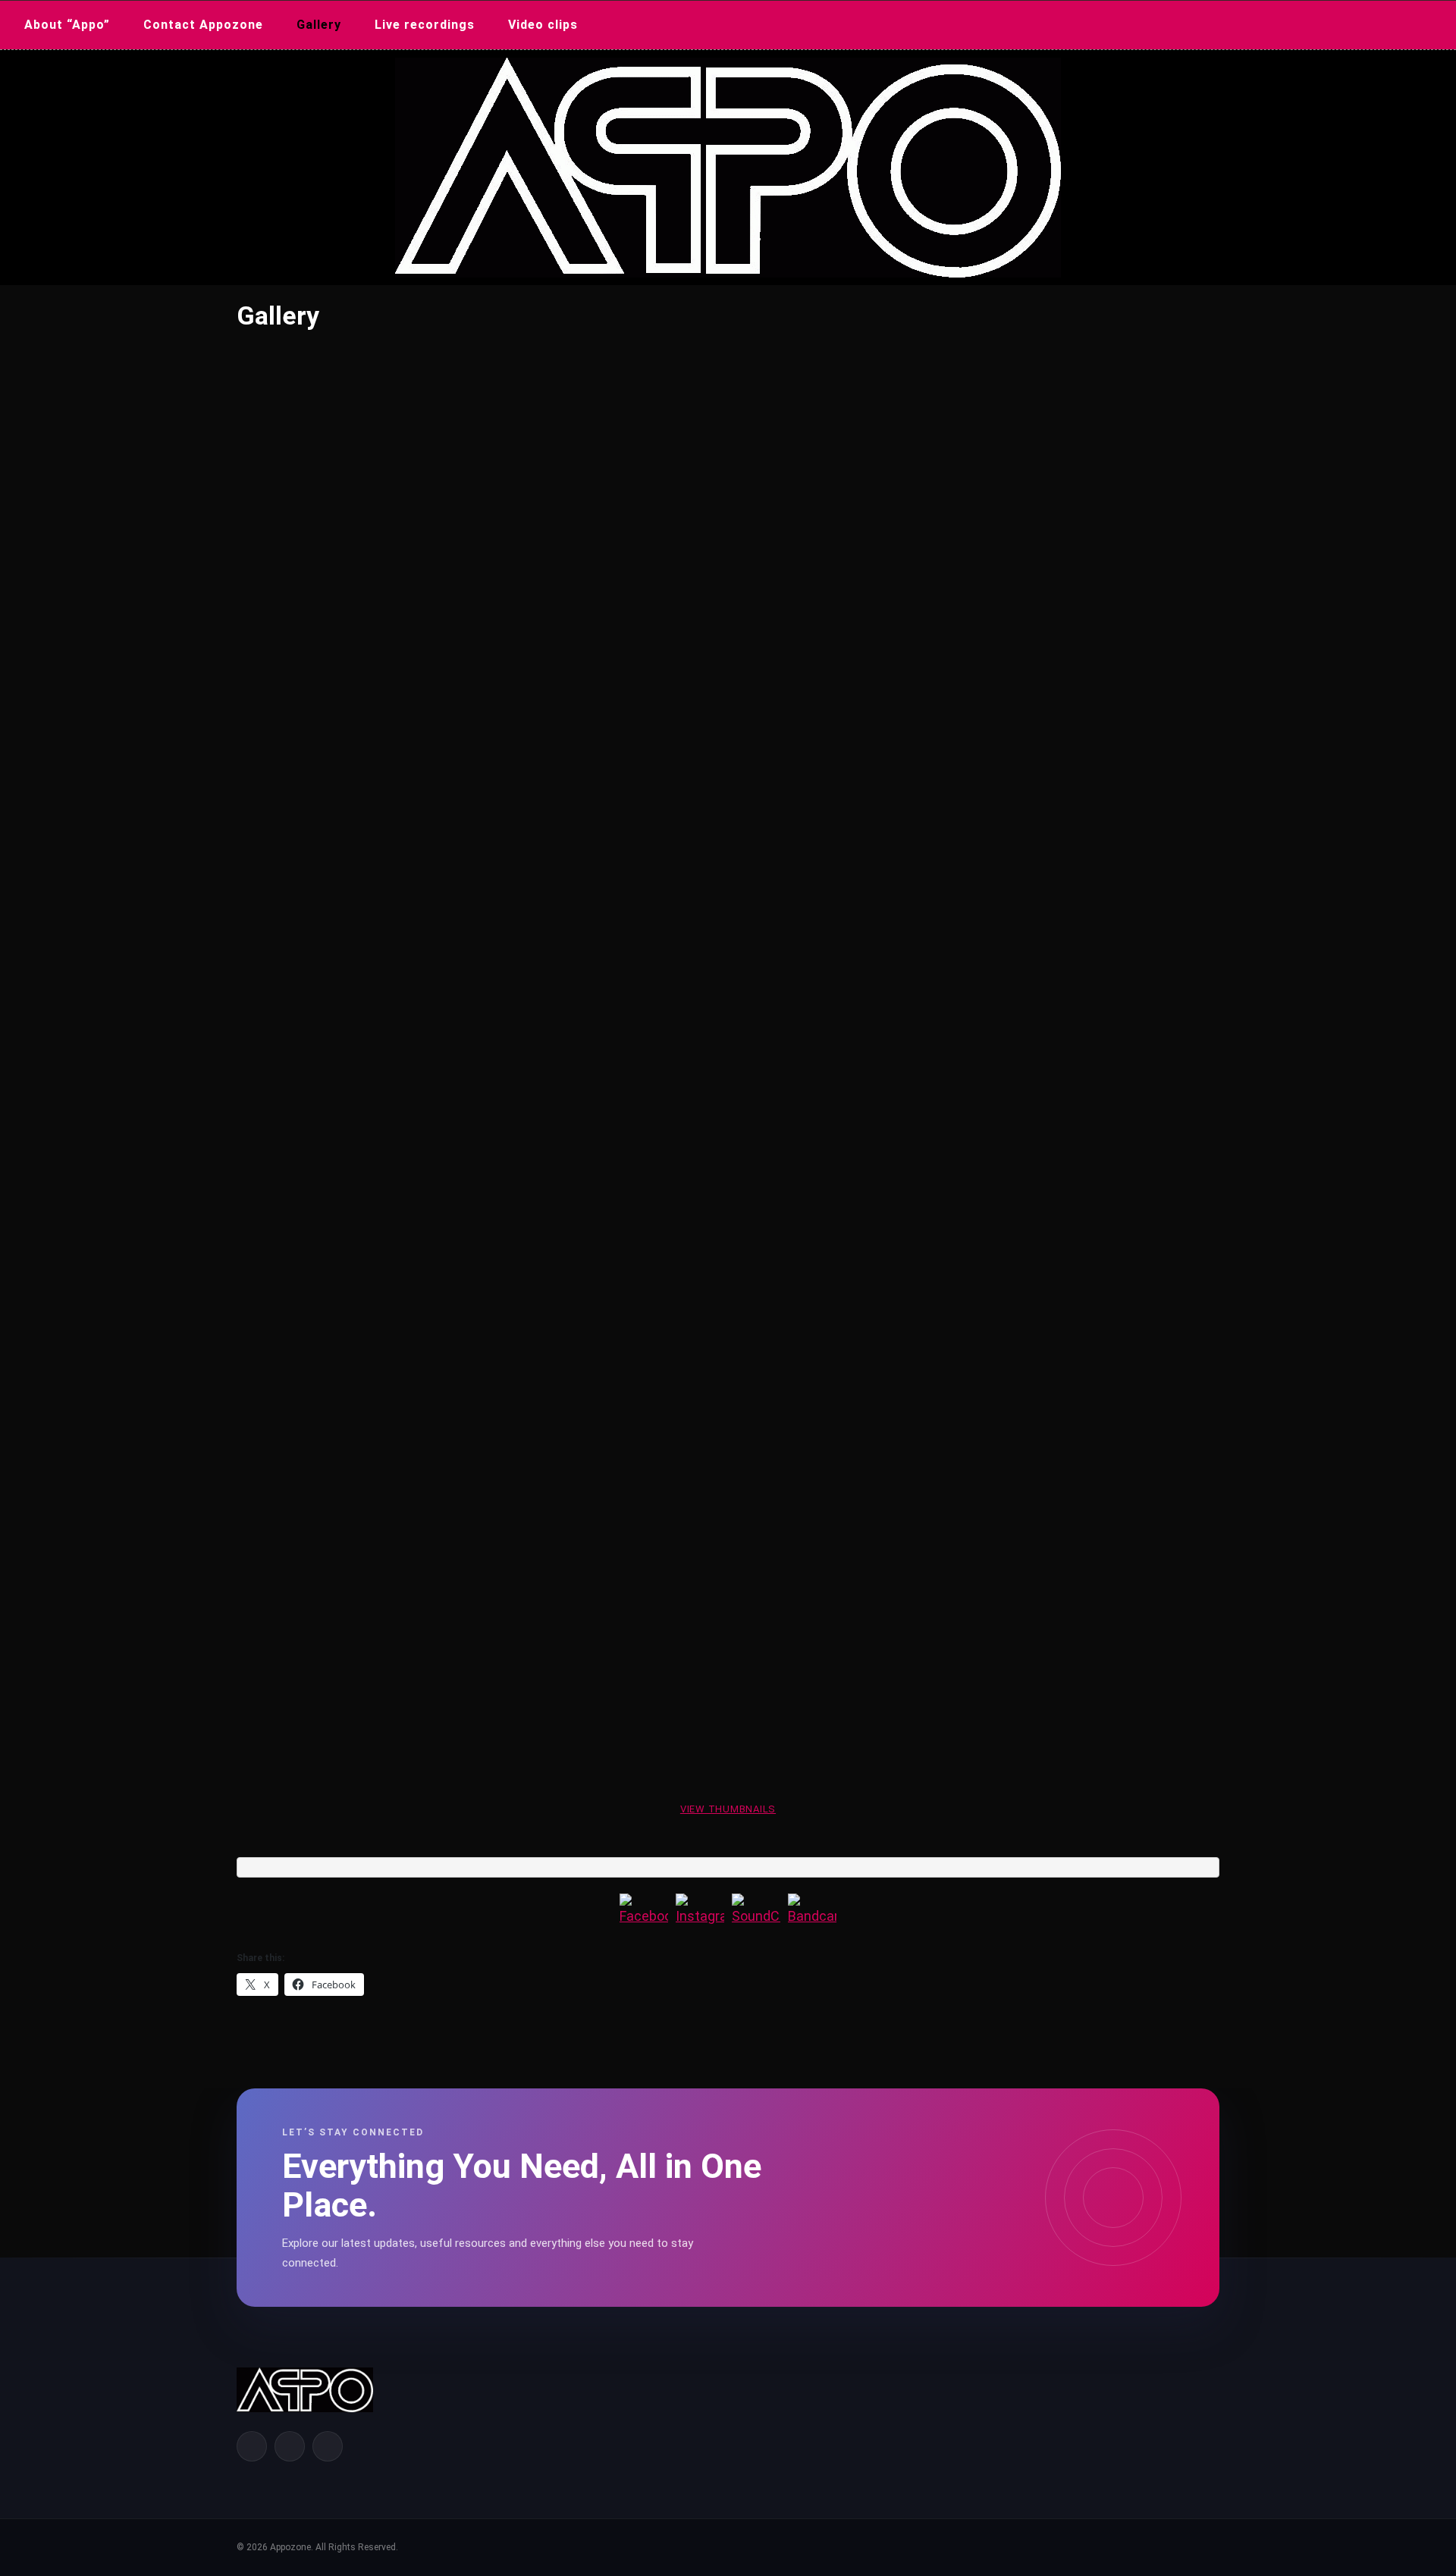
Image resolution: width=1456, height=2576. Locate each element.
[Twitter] (290, 2446)
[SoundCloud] (756, 1918)
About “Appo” (67, 25)
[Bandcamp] (812, 1918)
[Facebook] (644, 1918)
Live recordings (425, 25)
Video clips (543, 25)
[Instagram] (700, 1918)
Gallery (319, 25)
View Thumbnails (728, 1809)
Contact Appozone (203, 25)
